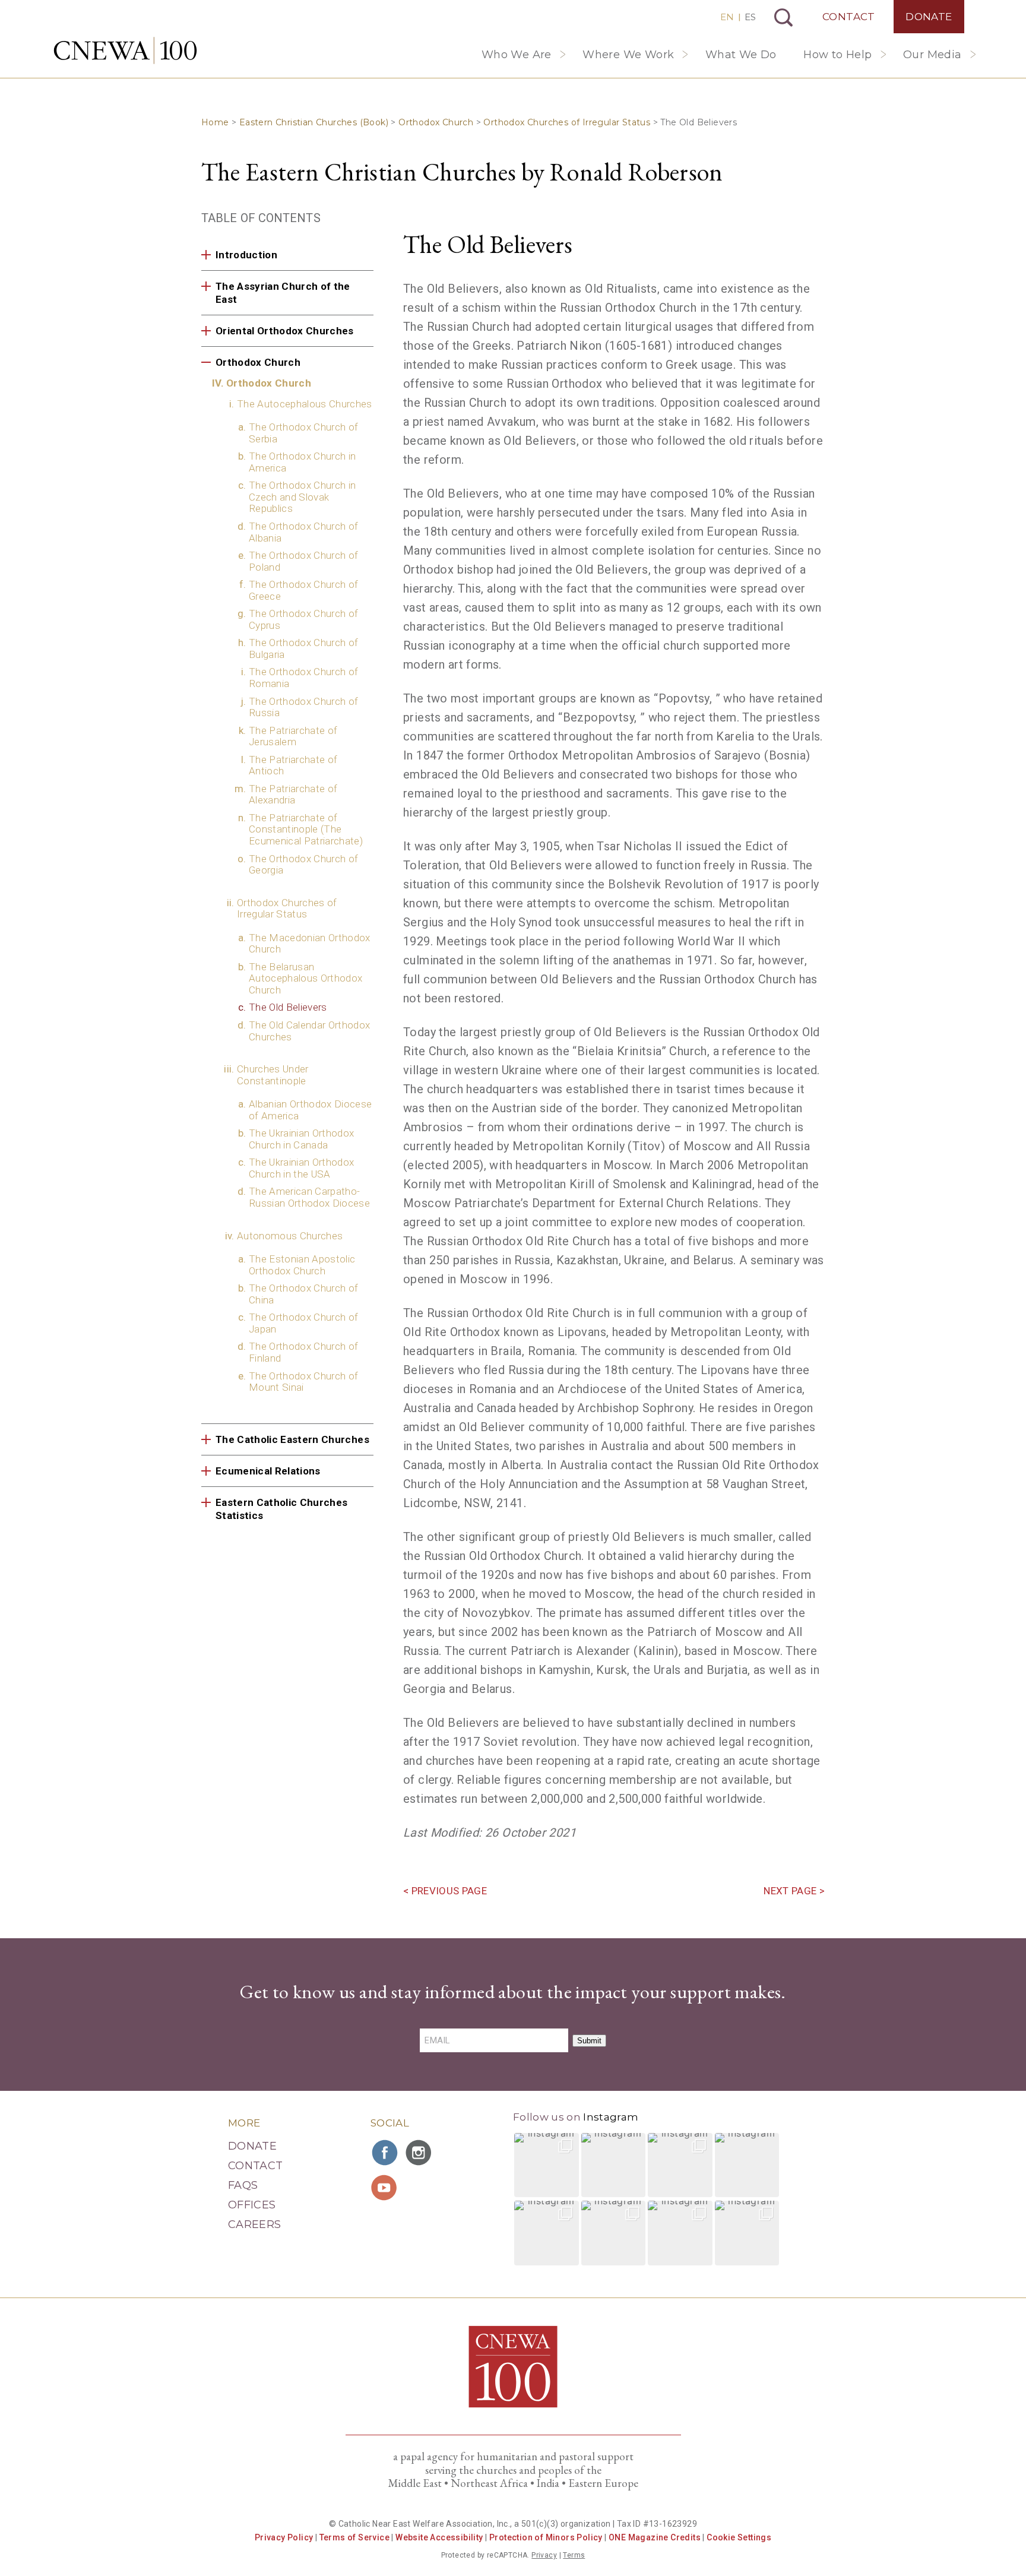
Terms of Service (354, 2537)
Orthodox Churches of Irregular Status (567, 122)
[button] (547, 2165)
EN (727, 17)
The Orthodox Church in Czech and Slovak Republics (302, 497)
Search (783, 18)
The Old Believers (288, 1007)
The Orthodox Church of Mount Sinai (303, 1382)
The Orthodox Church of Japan (303, 1323)
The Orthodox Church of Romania (303, 678)
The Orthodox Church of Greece (303, 590)
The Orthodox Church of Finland (303, 1352)
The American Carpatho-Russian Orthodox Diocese (309, 1197)
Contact (849, 17)
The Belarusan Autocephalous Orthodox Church (305, 978)
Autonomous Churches (290, 1236)
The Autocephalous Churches (305, 404)
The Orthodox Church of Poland (303, 561)
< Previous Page (445, 1891)
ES (750, 17)
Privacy (544, 2555)
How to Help (837, 55)
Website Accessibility (439, 2537)
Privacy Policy (284, 2537)
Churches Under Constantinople (273, 1075)
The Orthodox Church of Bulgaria (303, 648)
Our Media (932, 55)
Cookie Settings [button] (739, 2537)
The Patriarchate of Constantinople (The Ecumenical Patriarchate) (306, 829)
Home (215, 122)
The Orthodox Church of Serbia (303, 433)
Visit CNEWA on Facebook (385, 2153)
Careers (255, 2224)
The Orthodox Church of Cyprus (303, 619)
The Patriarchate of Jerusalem (293, 736)
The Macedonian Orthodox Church (310, 944)
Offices (252, 2205)
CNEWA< (125, 50)
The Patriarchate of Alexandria (293, 795)
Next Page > (794, 1891)
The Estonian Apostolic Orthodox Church (302, 1265)
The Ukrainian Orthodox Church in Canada (301, 1139)
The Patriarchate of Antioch (293, 765)
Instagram (611, 2117)
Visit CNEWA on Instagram (420, 2153)
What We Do (741, 55)
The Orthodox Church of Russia (303, 707)
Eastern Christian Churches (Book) (314, 122)
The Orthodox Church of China (303, 1294)
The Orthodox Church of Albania (303, 532)
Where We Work (628, 55)
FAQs (243, 2185)
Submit (589, 2041)
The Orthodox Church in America (302, 462)
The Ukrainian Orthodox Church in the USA (301, 1168)
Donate (929, 17)
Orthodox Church (436, 122)
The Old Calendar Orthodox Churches (310, 1031)
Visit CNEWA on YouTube (385, 2188)
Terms (574, 2555)
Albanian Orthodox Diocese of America (311, 1110)
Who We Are (517, 55)
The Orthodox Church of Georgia (303, 865)
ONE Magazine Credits (655, 2537)
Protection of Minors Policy (546, 2537)
